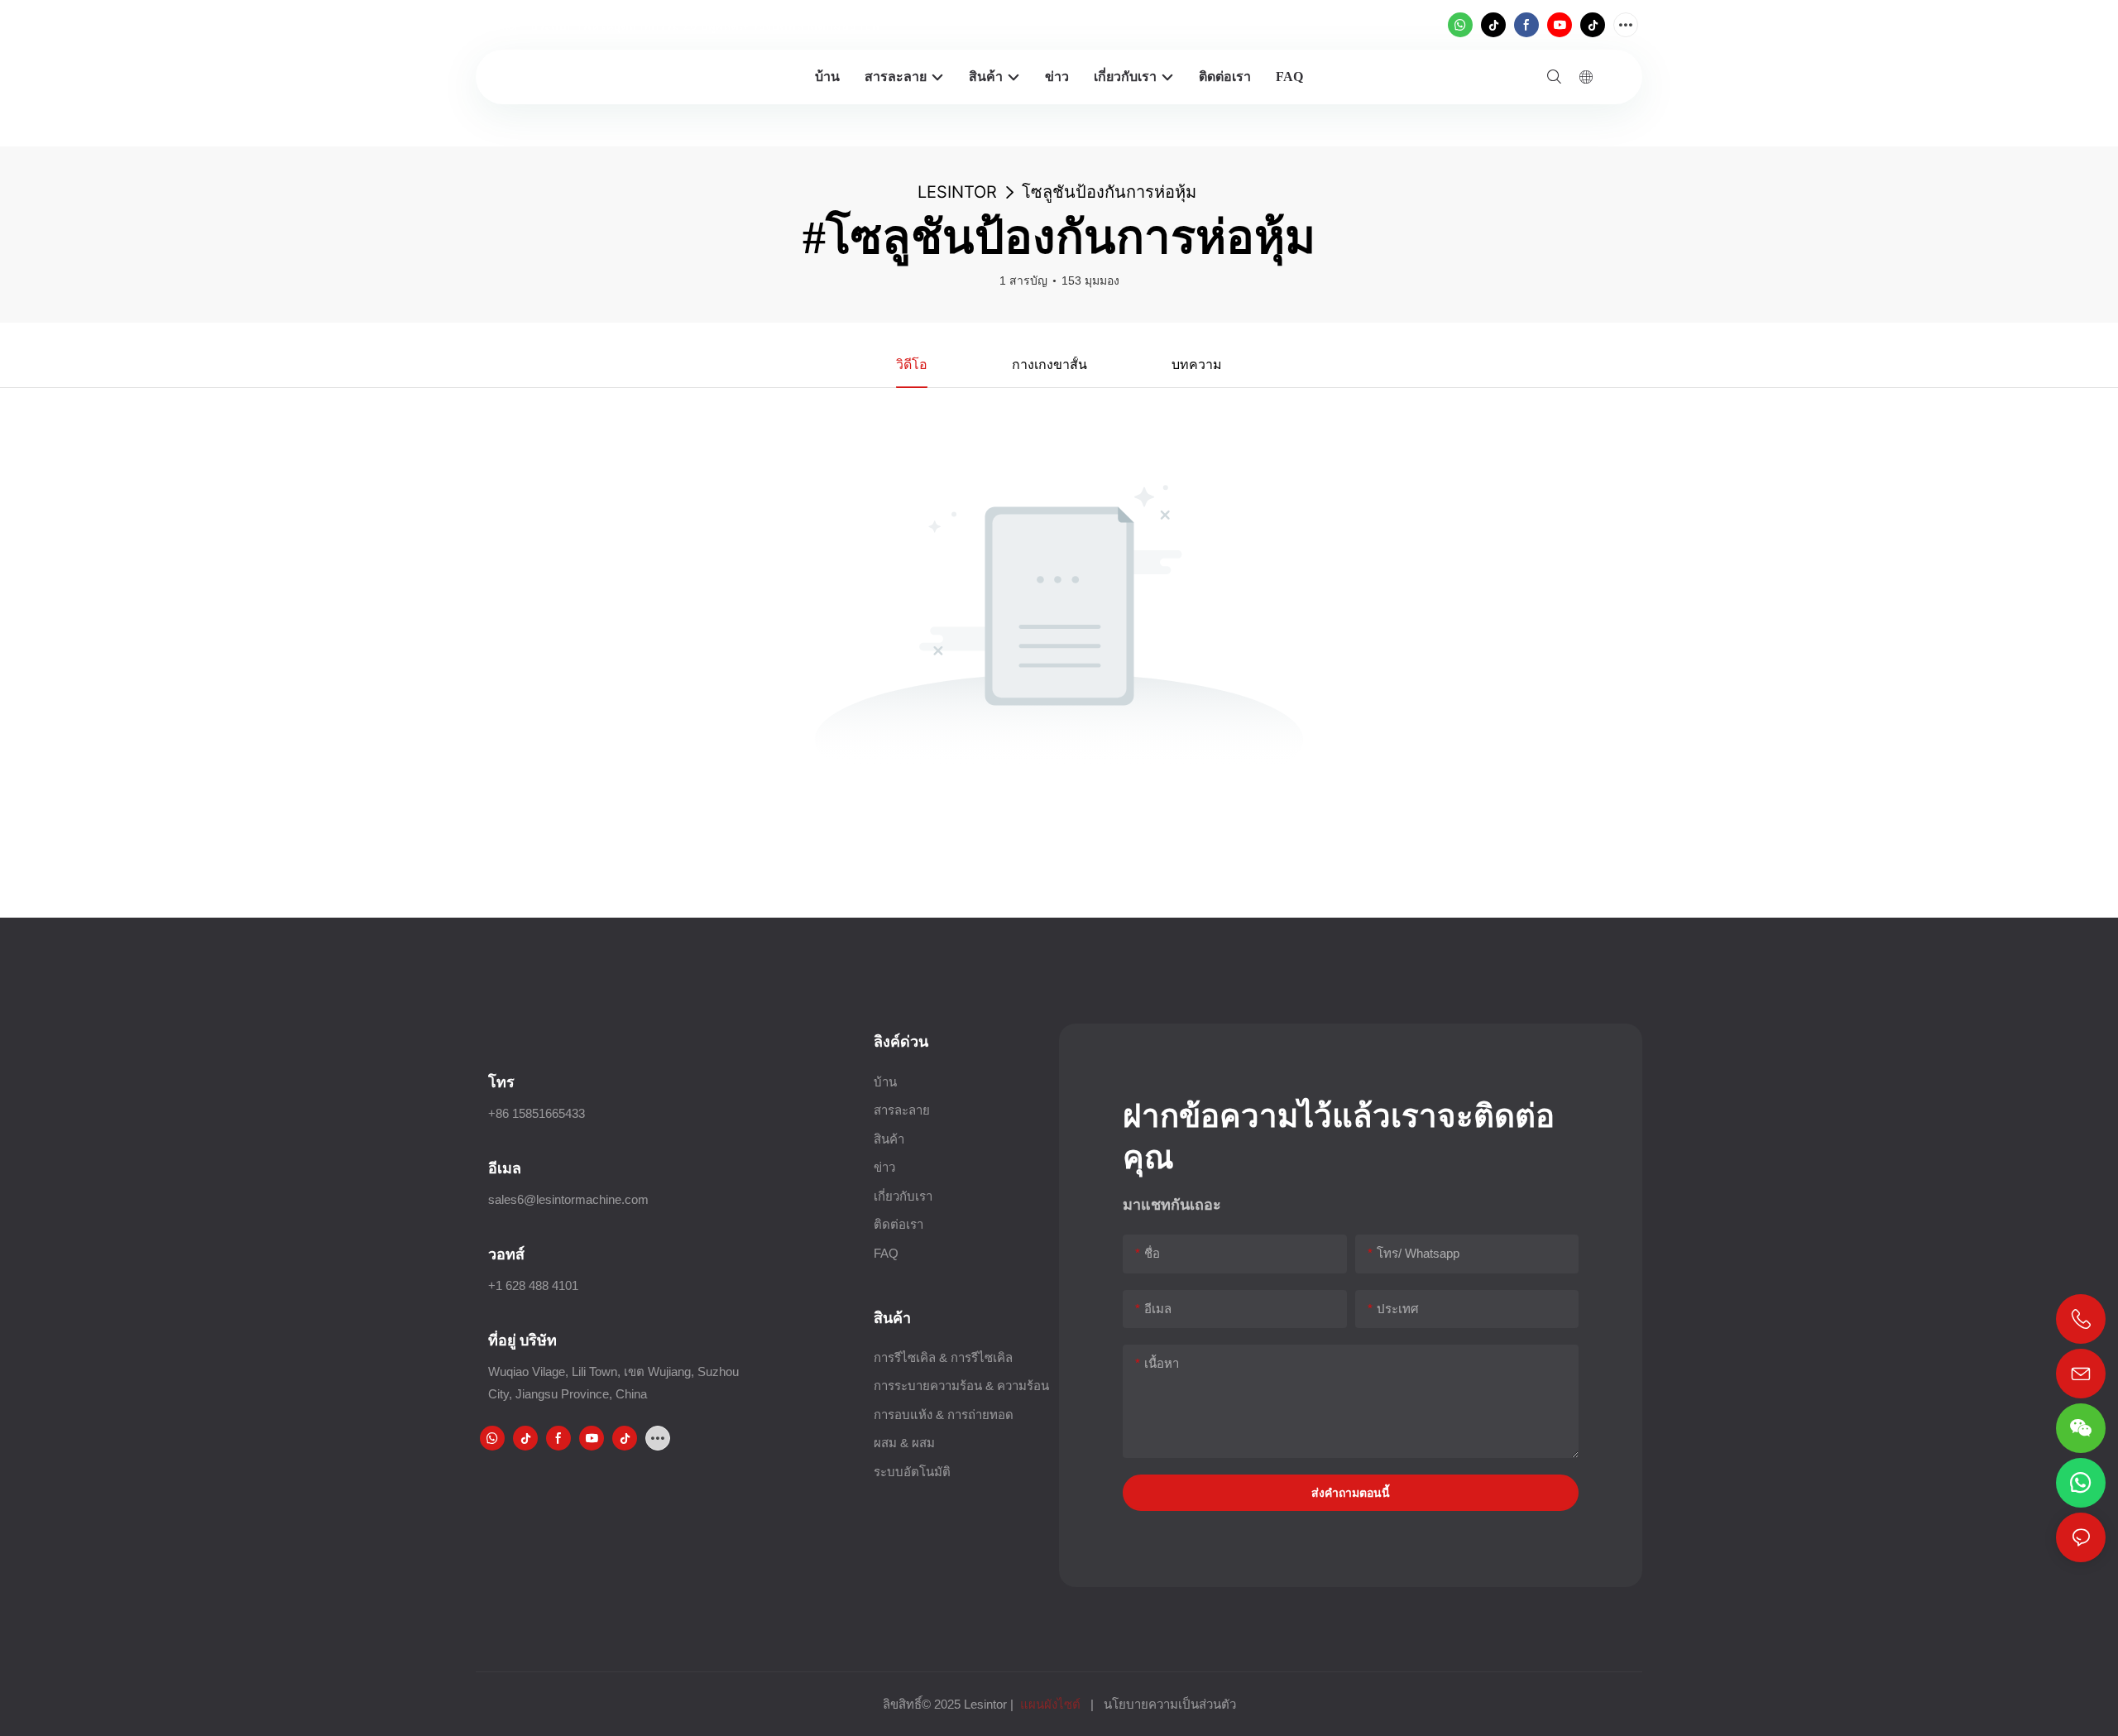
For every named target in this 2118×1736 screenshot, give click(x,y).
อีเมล (505, 1168)
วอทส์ (506, 1254)
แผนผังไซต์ (1050, 1704)
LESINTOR (957, 192)
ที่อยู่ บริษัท (522, 1340)
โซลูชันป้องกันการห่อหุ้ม (1109, 192)
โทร (501, 1082)
